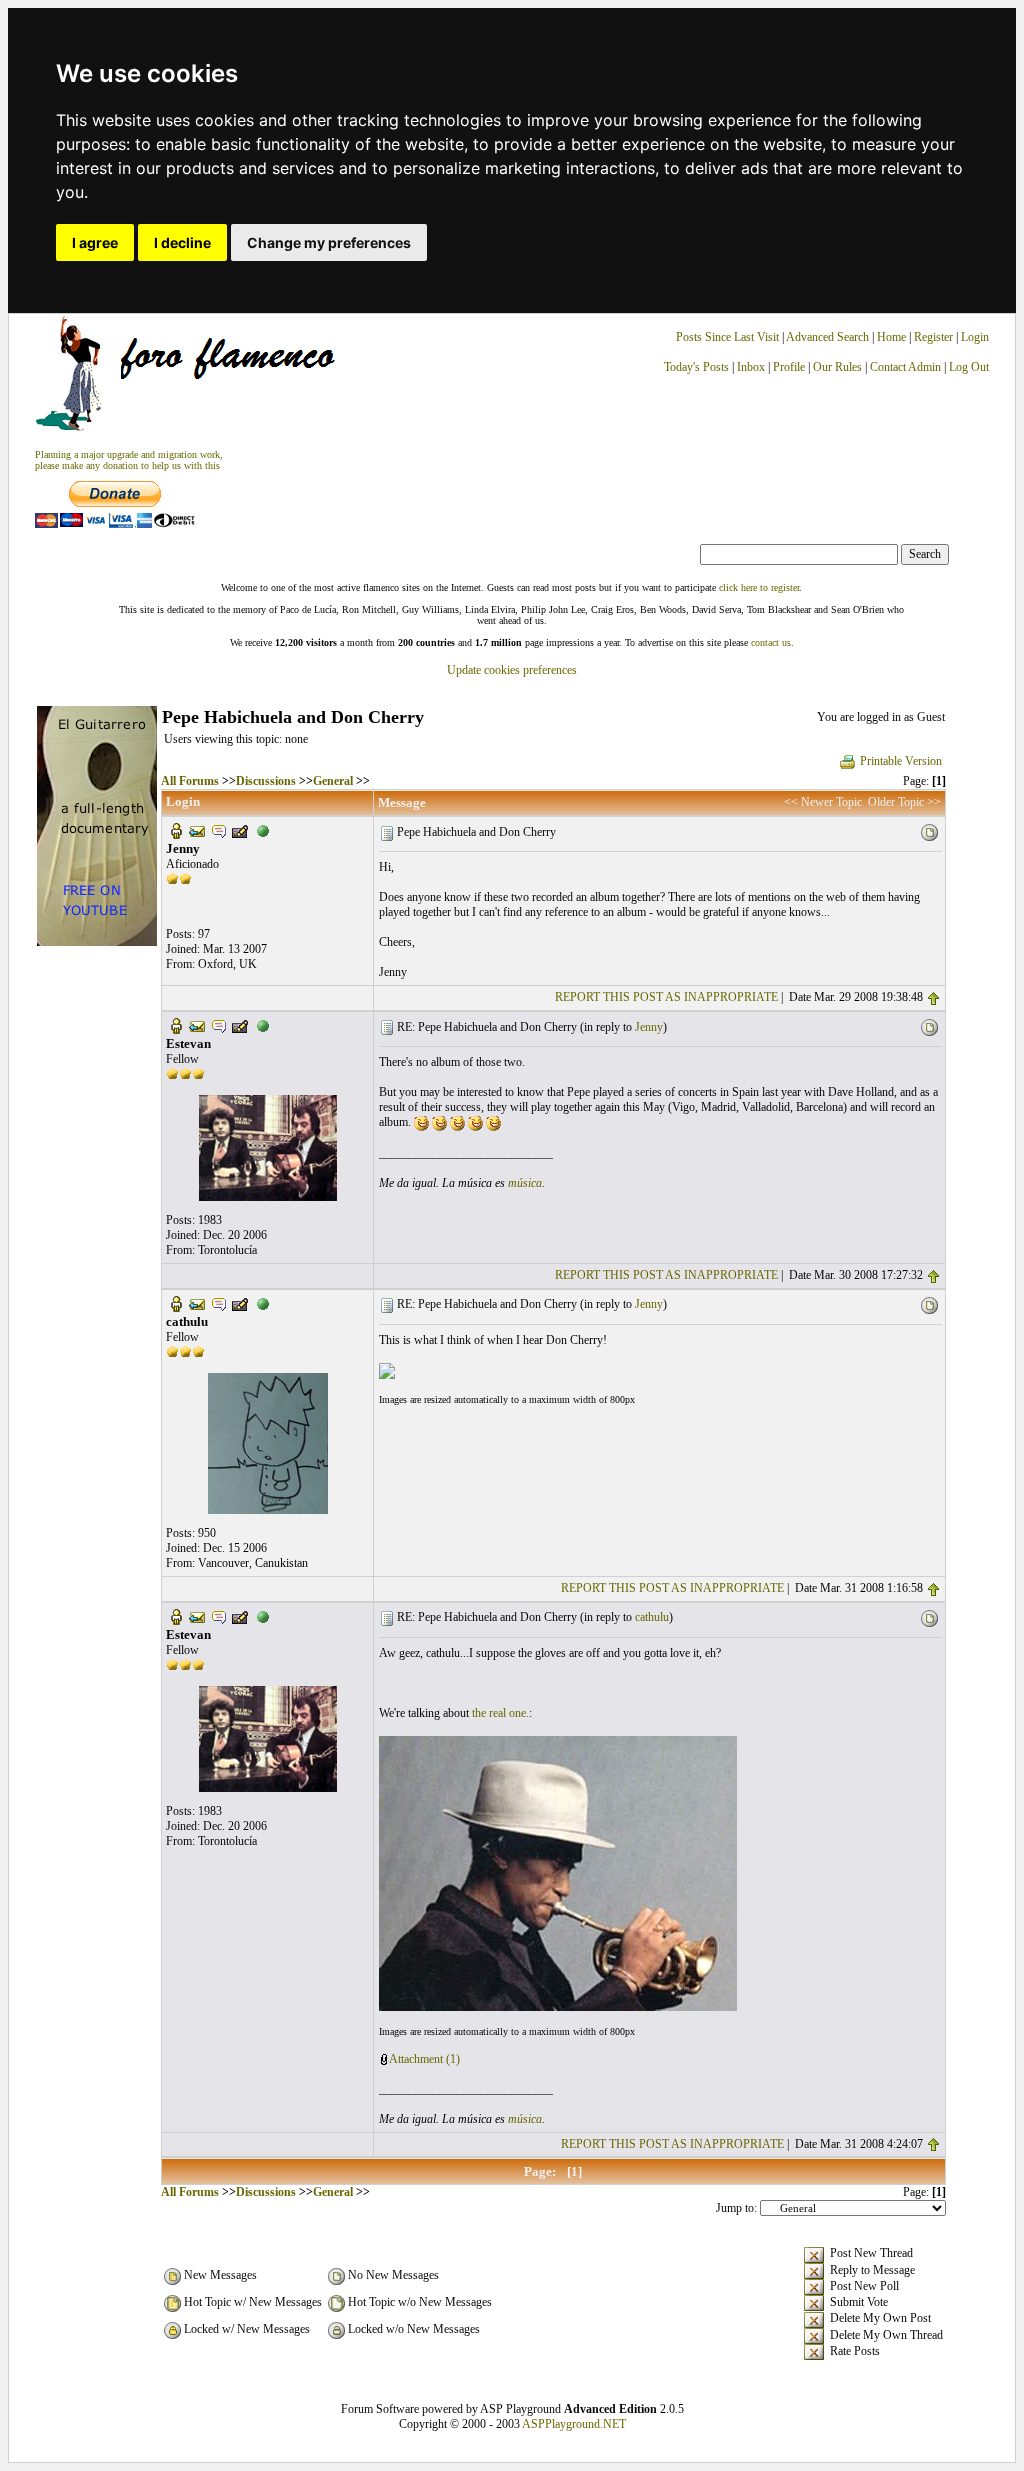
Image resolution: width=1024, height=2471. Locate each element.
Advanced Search (827, 337)
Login (975, 337)
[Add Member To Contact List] (240, 830)
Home (891, 337)
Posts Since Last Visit (727, 337)
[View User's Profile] (176, 830)
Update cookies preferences (512, 670)
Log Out (969, 367)
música (525, 1183)
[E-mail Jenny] (197, 830)
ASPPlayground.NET (574, 2424)
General (333, 781)
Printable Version (901, 761)
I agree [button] (95, 242)
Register (935, 337)
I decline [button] (182, 242)
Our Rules (837, 367)
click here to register (759, 587)
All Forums (190, 781)
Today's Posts (696, 367)
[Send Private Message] (219, 830)
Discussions (266, 781)
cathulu (652, 1617)
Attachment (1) (424, 2059)
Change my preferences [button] (329, 242)
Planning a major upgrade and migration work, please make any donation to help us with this (129, 460)
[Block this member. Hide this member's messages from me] (263, 830)
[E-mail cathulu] (197, 1303)
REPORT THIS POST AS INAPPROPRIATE (666, 997)
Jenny (649, 1027)
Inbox (751, 367)
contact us (771, 642)
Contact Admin (905, 367)
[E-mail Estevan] (197, 1025)
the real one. (500, 1713)
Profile (789, 367)
